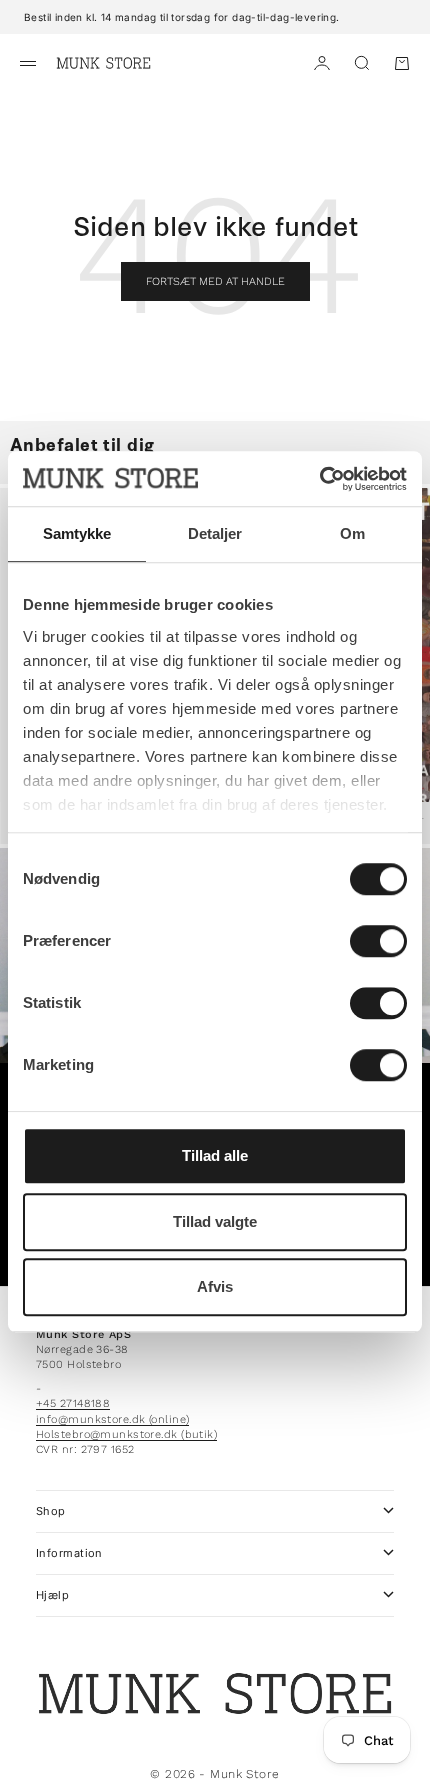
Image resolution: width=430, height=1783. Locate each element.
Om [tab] (352, 533)
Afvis (215, 1286)
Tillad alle (215, 1155)
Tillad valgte (215, 1221)
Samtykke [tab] (77, 533)
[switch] (378, 941)
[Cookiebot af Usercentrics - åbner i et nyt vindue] (319, 479)
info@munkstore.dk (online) (112, 1419)
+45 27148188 (73, 1403)
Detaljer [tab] (215, 533)
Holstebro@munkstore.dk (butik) (126, 1434)
